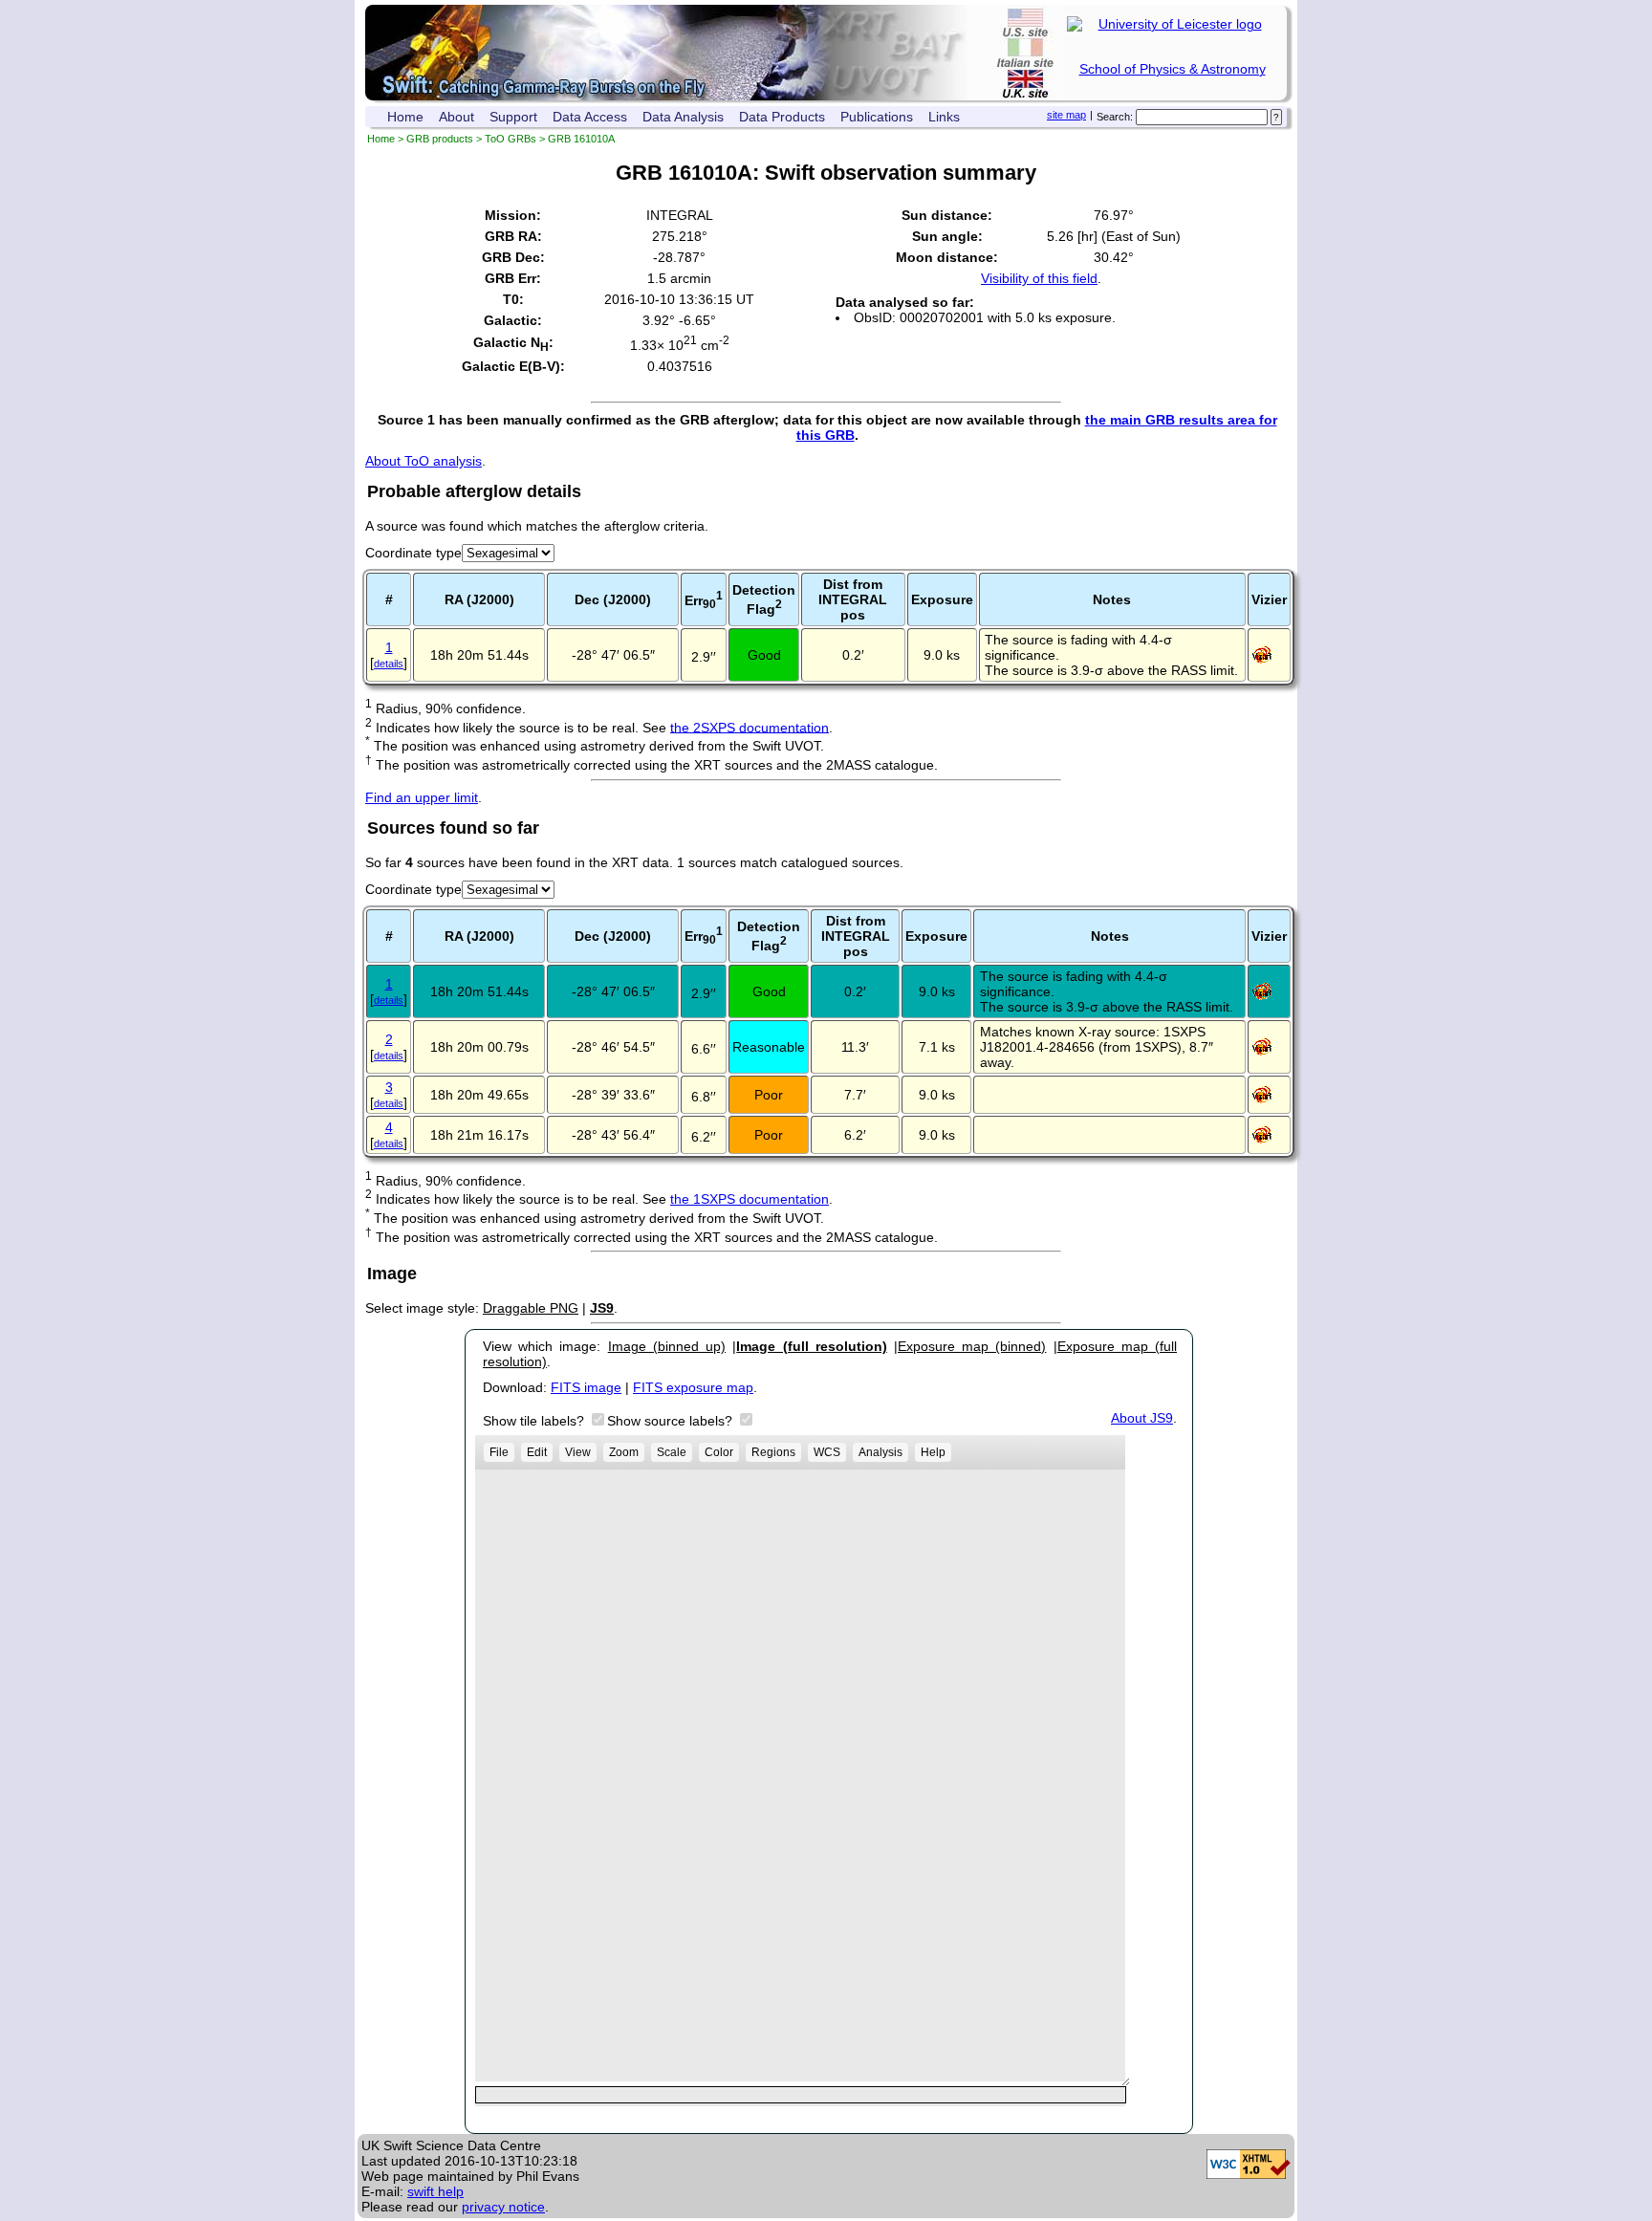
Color (719, 1452)
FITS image (586, 1387)
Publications (877, 117)
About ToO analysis (424, 461)
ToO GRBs (511, 139)
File (499, 1452)
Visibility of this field (1039, 278)
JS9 (602, 1308)
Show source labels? (672, 1421)
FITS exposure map (693, 1387)
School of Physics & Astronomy (1173, 69)
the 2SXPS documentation (750, 727)
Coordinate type (413, 553)
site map (1066, 115)
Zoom (624, 1452)
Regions (773, 1452)
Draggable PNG (531, 1308)
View (578, 1452)
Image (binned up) (667, 1346)
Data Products (782, 117)
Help (933, 1452)
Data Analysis (683, 117)
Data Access (590, 117)
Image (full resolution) (811, 1346)
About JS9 (1142, 1418)
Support (513, 117)
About (456, 117)
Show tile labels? (535, 1421)
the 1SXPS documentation (750, 1199)
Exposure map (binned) (972, 1346)
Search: (1115, 117)
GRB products (440, 139)
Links (944, 117)
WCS (827, 1452)
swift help (435, 2191)
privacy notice (503, 2207)
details (389, 664)
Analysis (880, 1452)
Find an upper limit (422, 797)
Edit (537, 1452)
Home (405, 117)
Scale (672, 1452)
